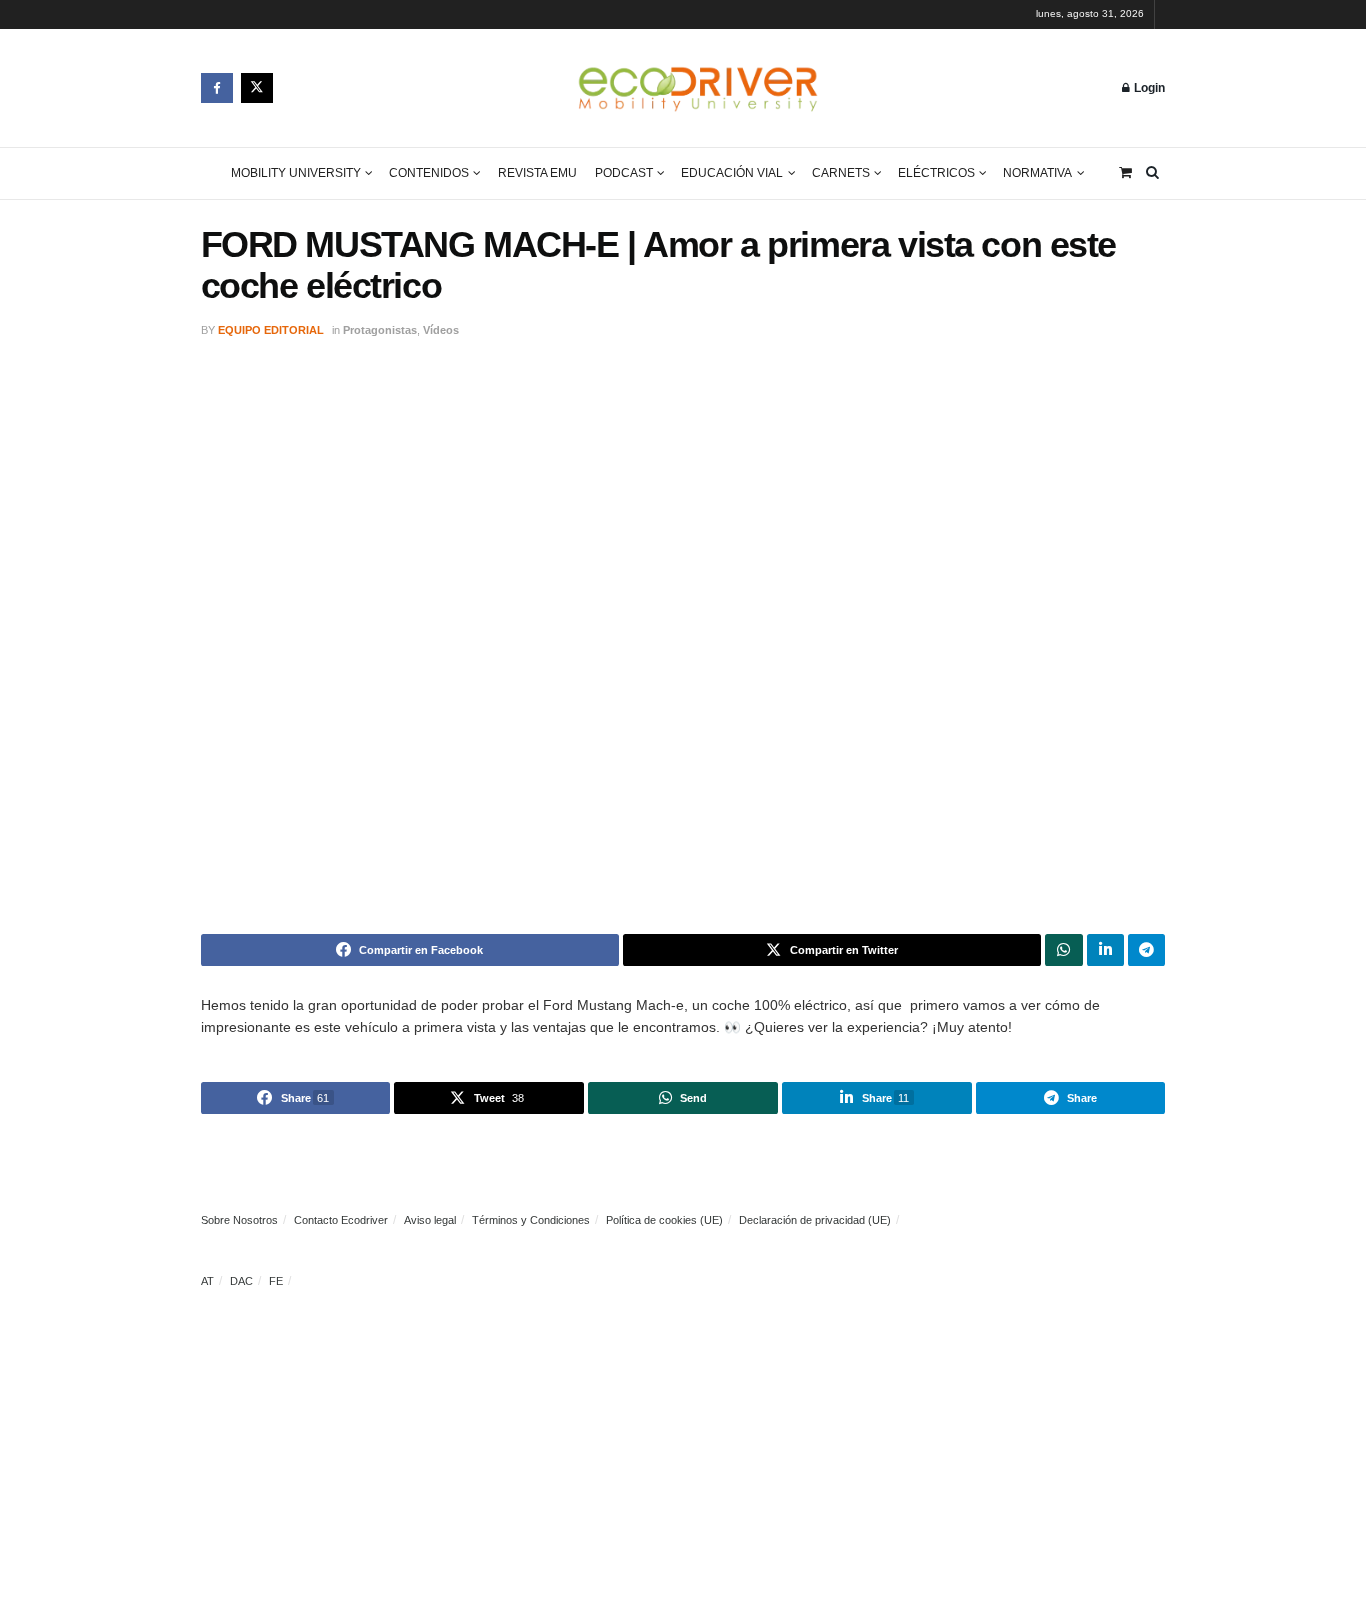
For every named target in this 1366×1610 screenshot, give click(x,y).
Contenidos (429, 173)
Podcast (624, 173)
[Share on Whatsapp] (1063, 950)
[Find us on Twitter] (257, 88)
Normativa (1037, 173)
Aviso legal (430, 1220)
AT (207, 1281)
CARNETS (841, 173)
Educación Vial (732, 173)
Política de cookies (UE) (664, 1220)
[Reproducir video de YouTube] (683, 637)
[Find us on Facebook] (217, 88)
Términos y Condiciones (531, 1220)
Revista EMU (537, 173)
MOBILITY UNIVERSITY (296, 173)
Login (1148, 88)
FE (276, 1281)
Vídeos (441, 330)
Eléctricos (936, 173)
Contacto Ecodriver (341, 1220)
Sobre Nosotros (239, 1220)
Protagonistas (380, 330)
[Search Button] (1152, 173)
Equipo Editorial (271, 330)
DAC (241, 1281)
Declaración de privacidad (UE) (815, 1220)
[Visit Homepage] (698, 87)
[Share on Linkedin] (1105, 950)
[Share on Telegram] (1146, 950)
